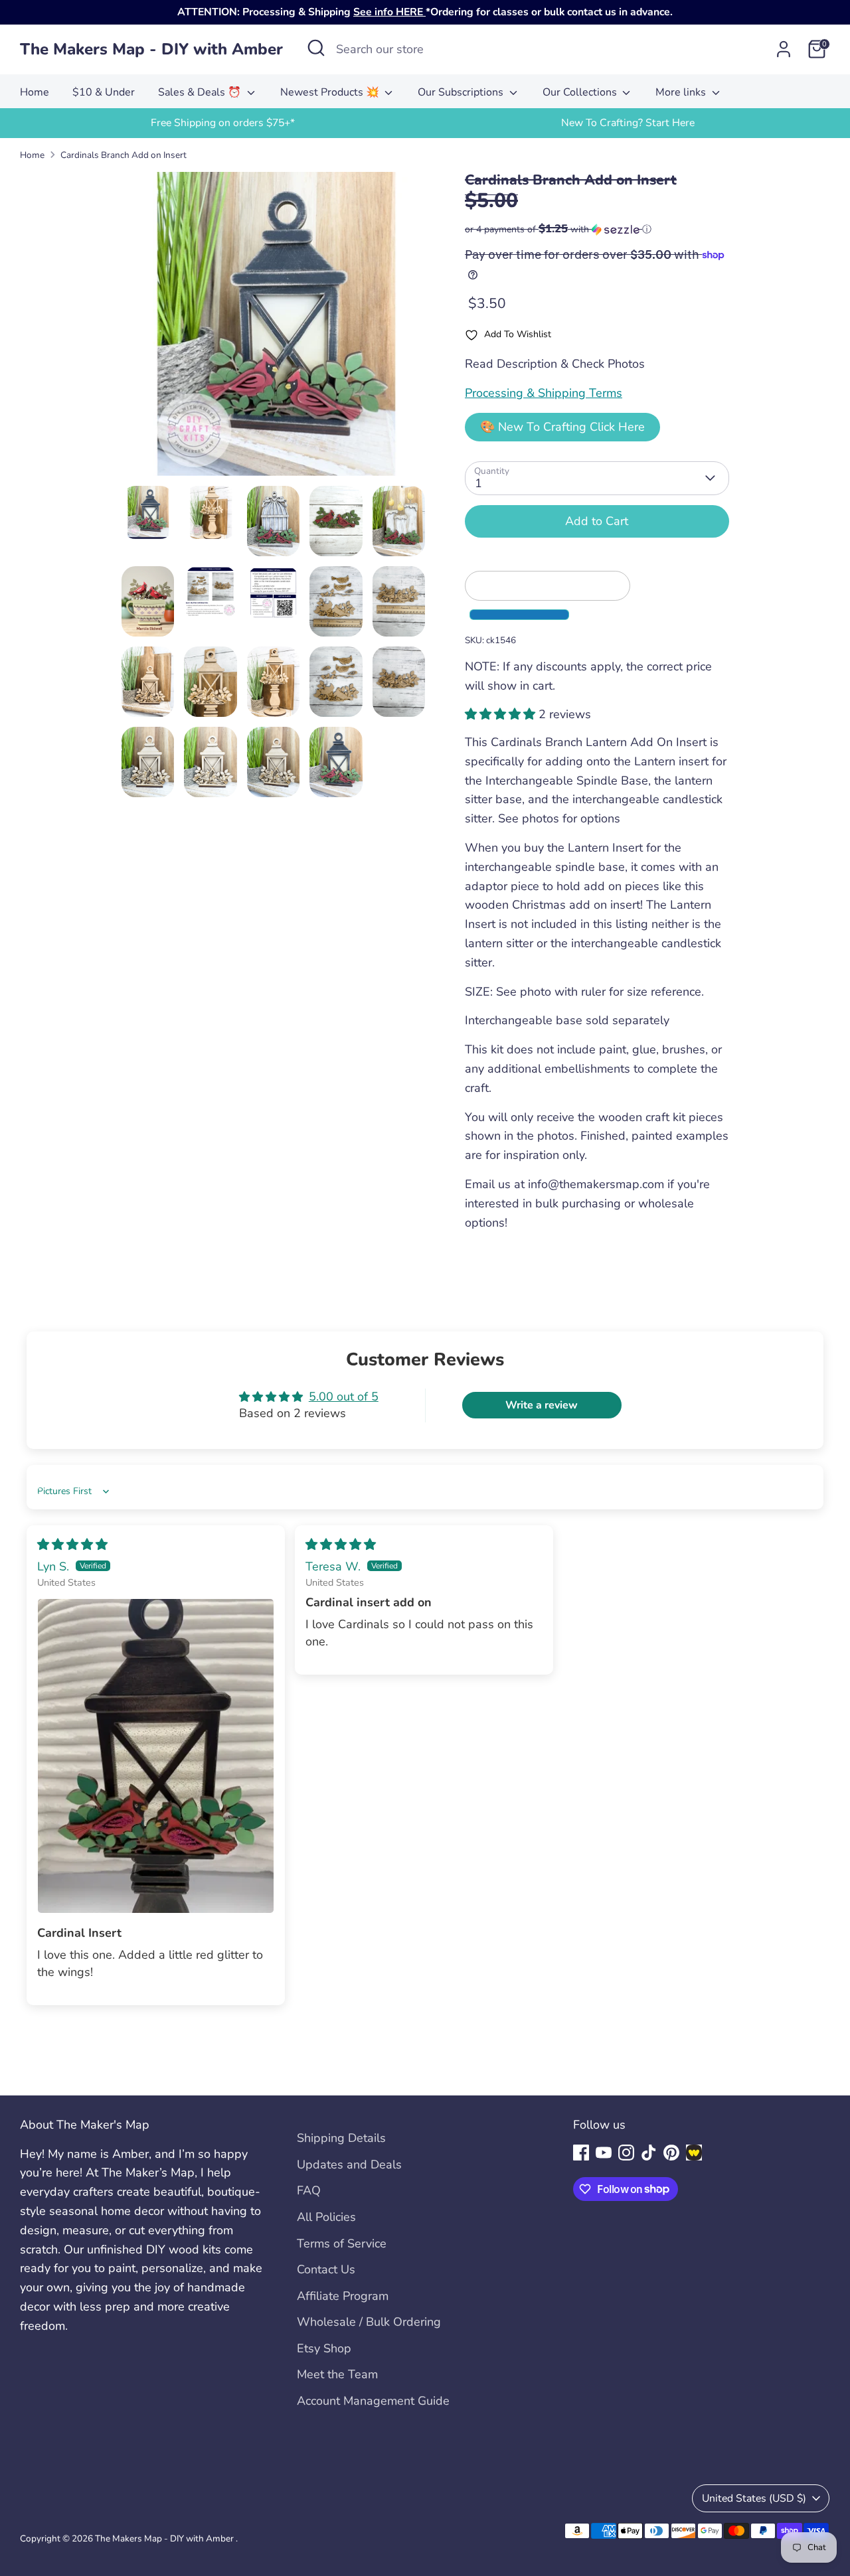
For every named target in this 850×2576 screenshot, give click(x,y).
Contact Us (326, 2269)
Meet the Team (337, 2374)
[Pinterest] (671, 2153)
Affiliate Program (343, 2296)
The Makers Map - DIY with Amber (151, 49)
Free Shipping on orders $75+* (223, 123)
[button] (597, 229)
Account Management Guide (373, 2401)
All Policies (326, 2217)
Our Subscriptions (462, 92)
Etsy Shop (324, 2348)
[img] (72, 1545)
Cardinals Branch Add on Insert (124, 155)
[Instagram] (626, 2153)
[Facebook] (581, 2153)
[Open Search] (316, 48)
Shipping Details (341, 2138)
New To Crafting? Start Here (628, 123)
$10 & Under (104, 92)
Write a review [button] (542, 1405)
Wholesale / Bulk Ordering (369, 2322)
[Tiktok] (649, 2153)
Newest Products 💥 (331, 92)
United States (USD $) (754, 2498)
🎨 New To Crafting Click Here (562, 427)
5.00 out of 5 (344, 1397)
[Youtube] (604, 2153)
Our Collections (581, 92)
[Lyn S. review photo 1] (156, 1756)
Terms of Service (342, 2243)
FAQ (309, 2190)
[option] (222, 123)
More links (682, 92)
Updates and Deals (349, 2164)
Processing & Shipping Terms (544, 393)
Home (35, 92)
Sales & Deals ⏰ (201, 92)
